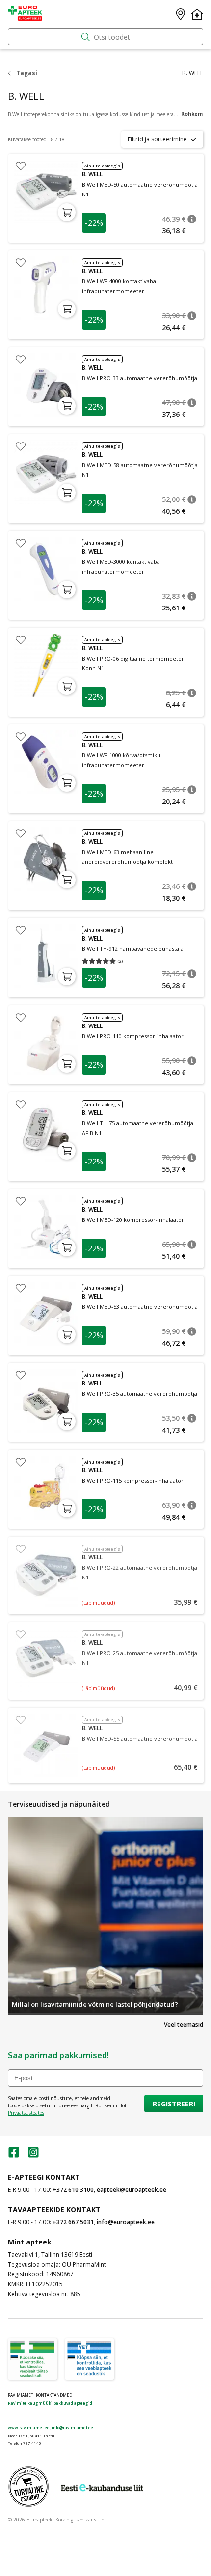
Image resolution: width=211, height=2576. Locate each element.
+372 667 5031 (73, 2222)
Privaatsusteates (26, 2113)
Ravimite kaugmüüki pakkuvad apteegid (50, 2403)
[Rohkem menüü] (197, 14)
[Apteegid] (181, 14)
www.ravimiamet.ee (29, 2427)
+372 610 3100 (73, 2190)
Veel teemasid (184, 2025)
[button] (192, 219)
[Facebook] (14, 2155)
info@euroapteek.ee (126, 2222)
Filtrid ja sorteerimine (157, 139)
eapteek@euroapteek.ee (132, 2190)
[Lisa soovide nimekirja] (21, 166)
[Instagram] (33, 2155)
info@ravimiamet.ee (72, 2427)
